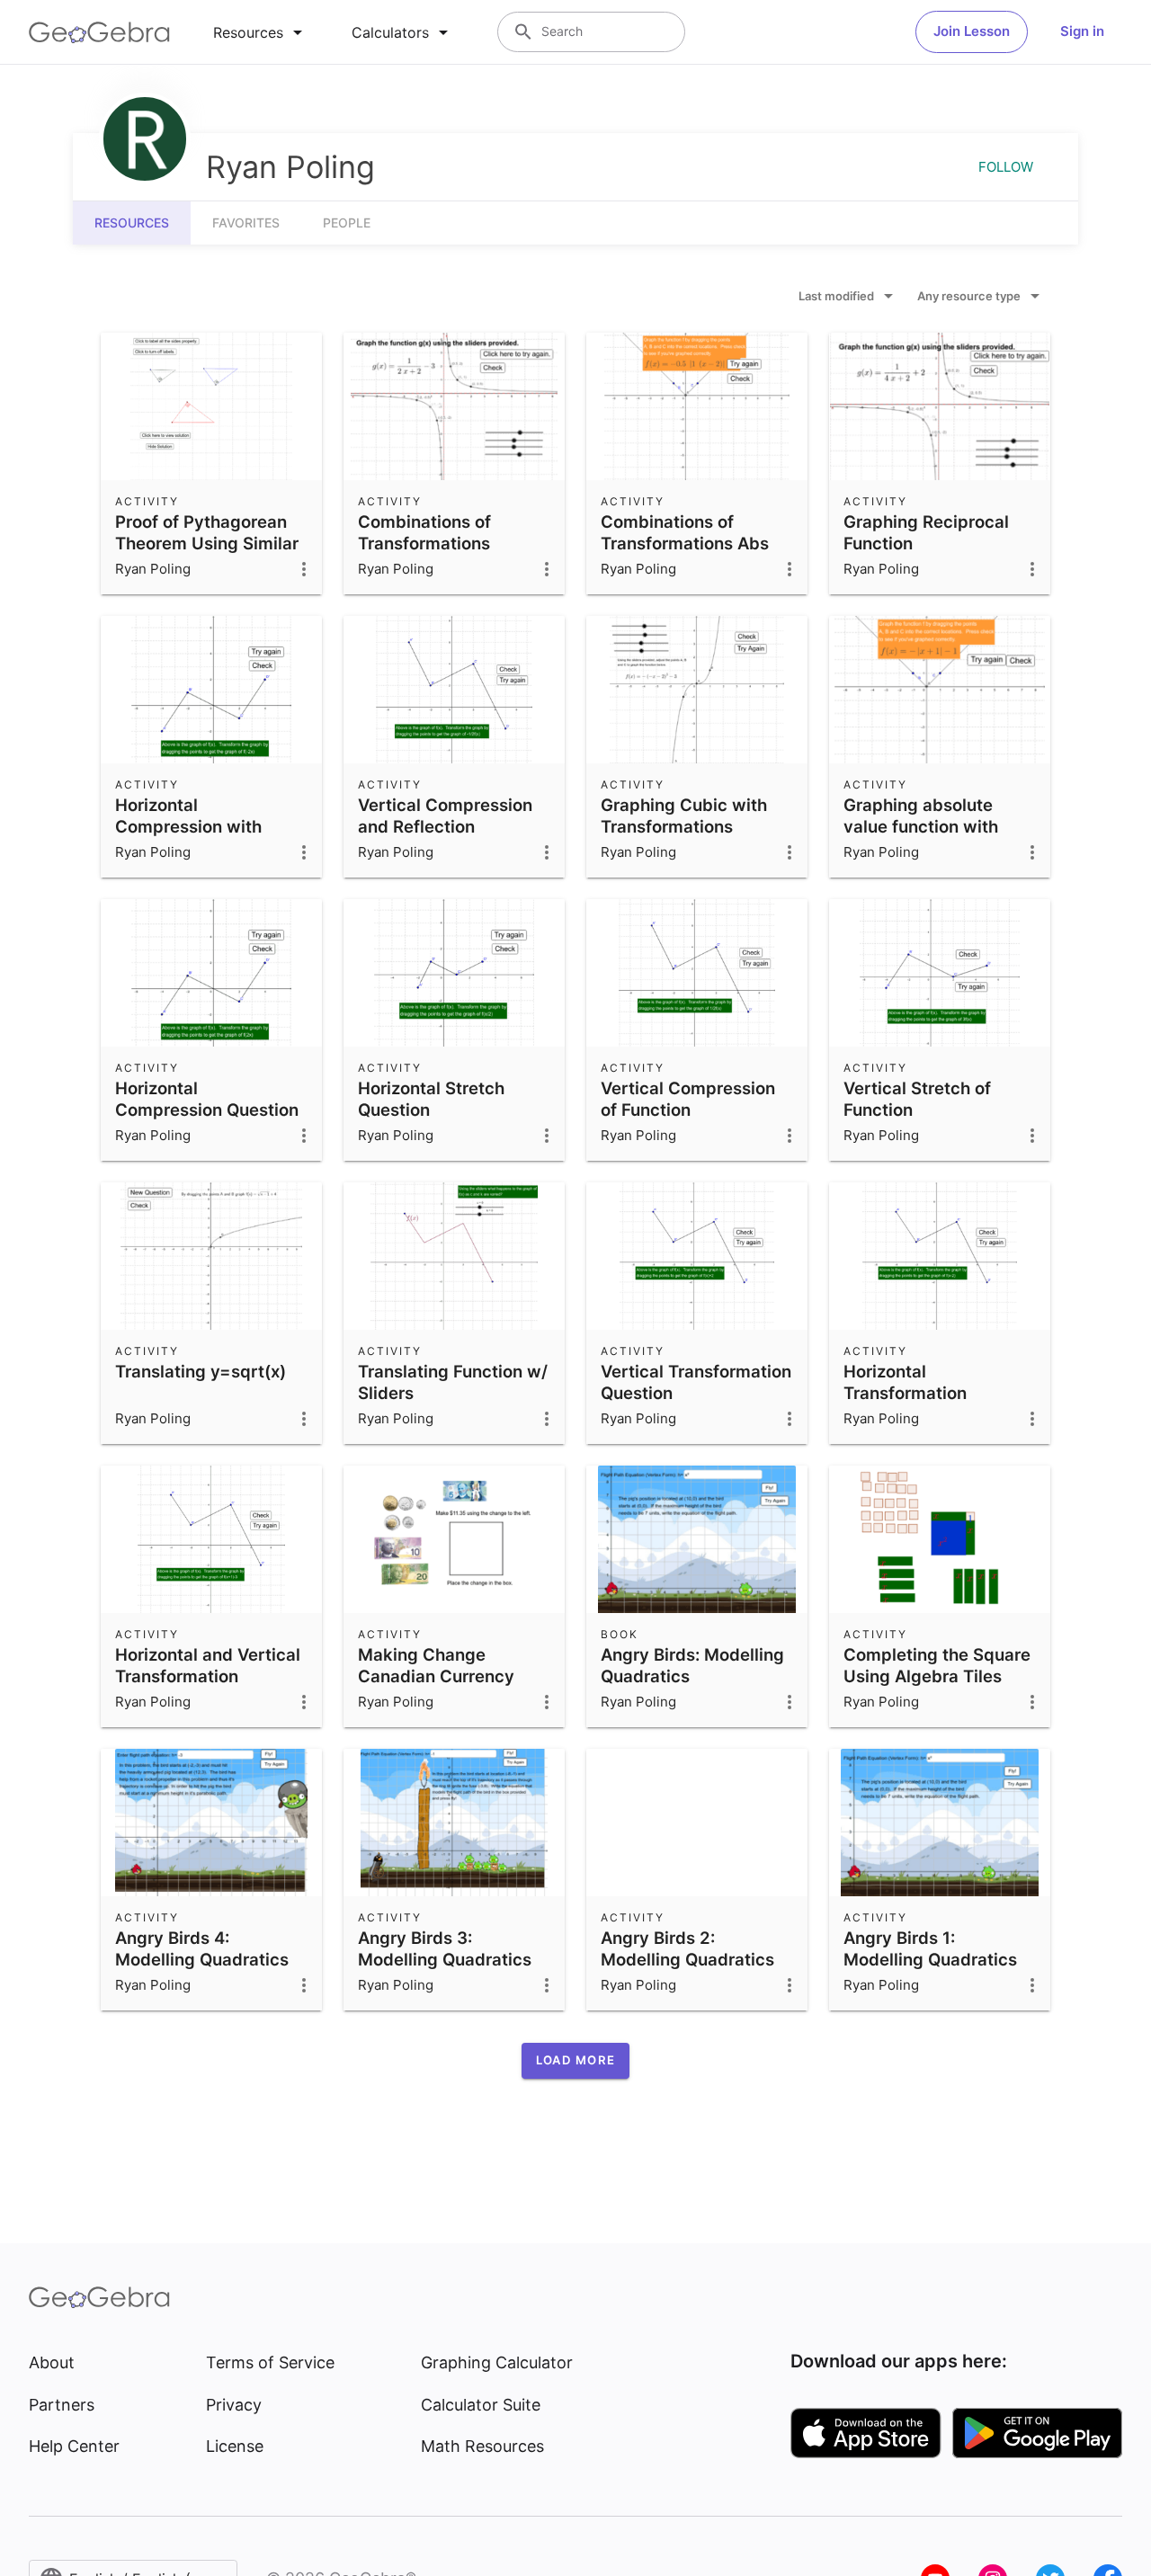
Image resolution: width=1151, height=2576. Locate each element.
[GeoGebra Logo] (99, 32)
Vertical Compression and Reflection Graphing (445, 826)
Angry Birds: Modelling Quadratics (692, 1665)
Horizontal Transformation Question (905, 1393)
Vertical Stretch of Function (917, 1099)
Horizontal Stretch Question (431, 1099)
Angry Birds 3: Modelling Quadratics (445, 1948)
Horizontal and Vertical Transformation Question (208, 1676)
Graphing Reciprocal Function (926, 532)
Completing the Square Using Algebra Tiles (937, 1665)
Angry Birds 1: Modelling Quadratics (930, 1948)
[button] (575, 2061)
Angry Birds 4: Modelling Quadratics (202, 1948)
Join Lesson (972, 31)
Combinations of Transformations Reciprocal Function (438, 543)
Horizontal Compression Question (207, 1099)
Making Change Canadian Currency (436, 1665)
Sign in (1082, 31)
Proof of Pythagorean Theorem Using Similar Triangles (207, 543)
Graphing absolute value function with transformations (921, 826)
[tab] (261, 32)
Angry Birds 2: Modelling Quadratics (687, 1948)
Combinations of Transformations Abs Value (685, 543)
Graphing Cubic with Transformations (684, 816)
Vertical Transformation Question (696, 1382)
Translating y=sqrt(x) (201, 1371)
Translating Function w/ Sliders (453, 1382)
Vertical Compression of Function (688, 1099)
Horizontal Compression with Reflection (188, 826)
